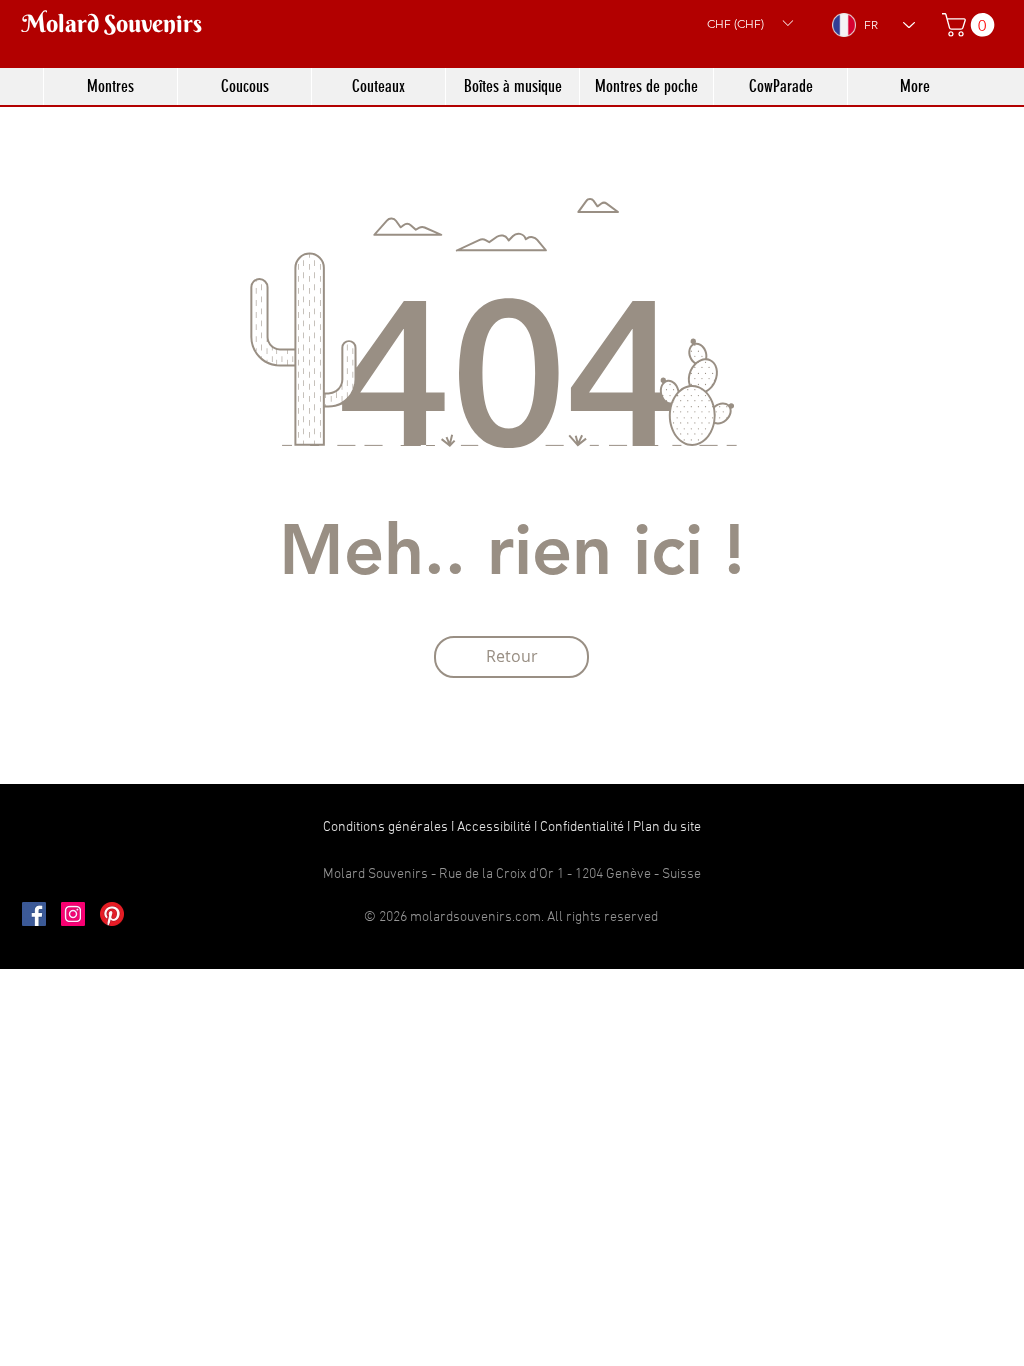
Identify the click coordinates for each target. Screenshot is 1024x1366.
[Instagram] (73, 914)
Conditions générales (385, 827)
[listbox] (749, 23)
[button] (749, 23)
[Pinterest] (112, 914)
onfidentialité (586, 827)
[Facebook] (34, 914)
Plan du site (667, 827)
